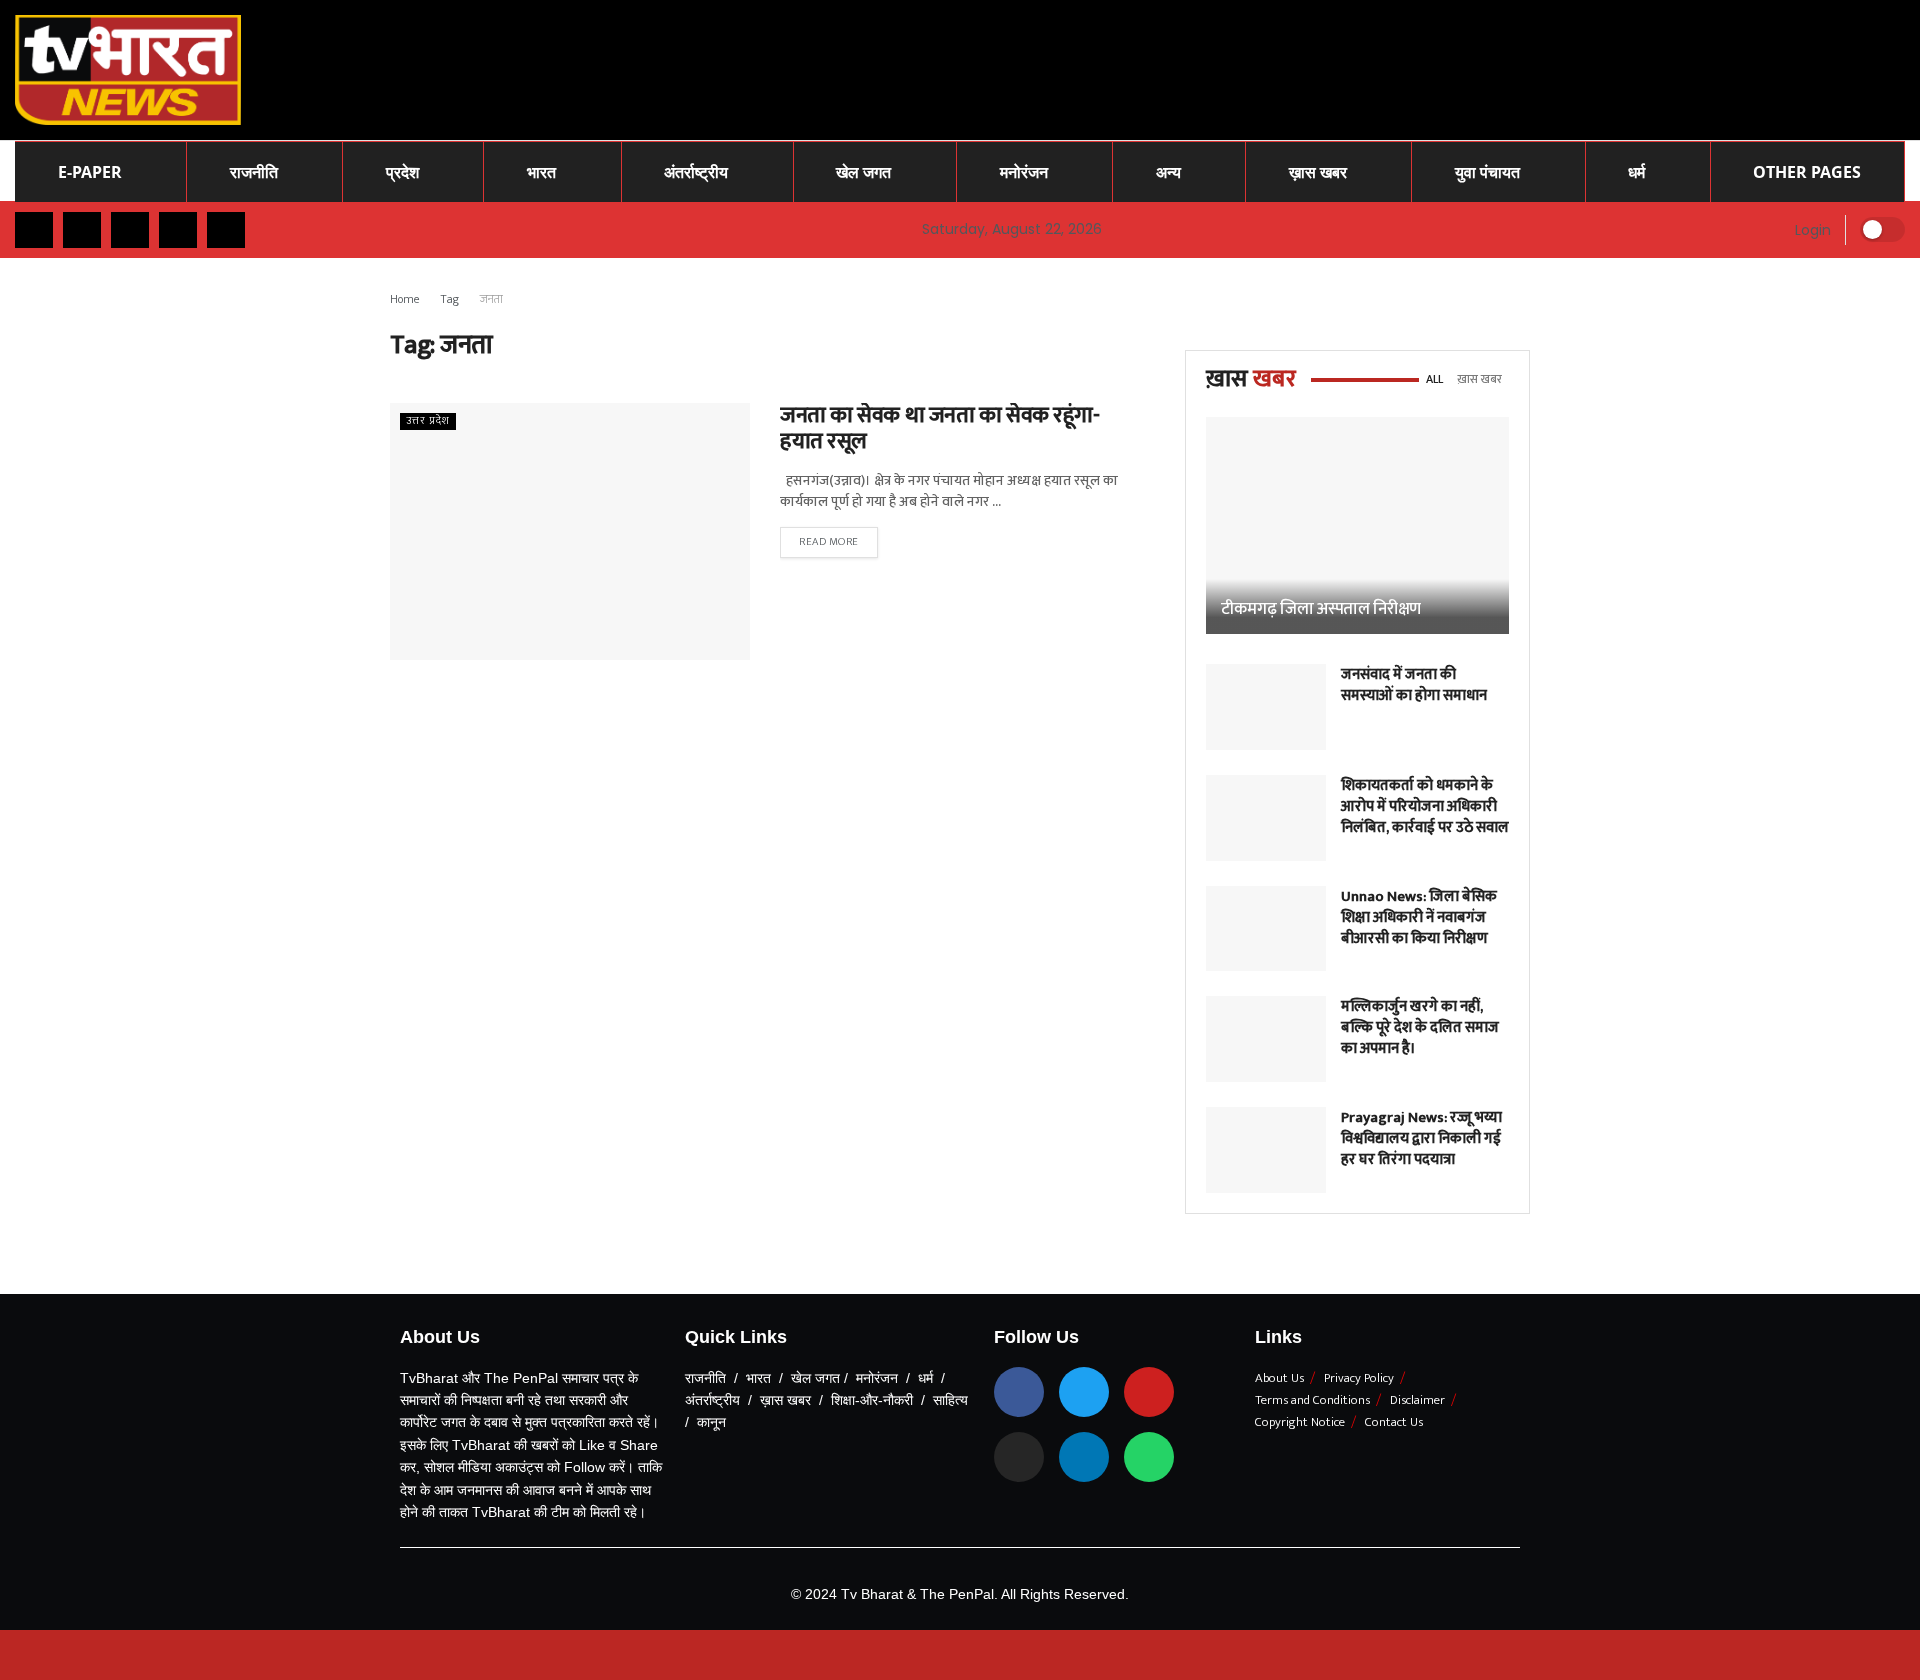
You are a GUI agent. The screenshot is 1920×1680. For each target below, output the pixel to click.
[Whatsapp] (1149, 1457)
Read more (829, 542)
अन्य (1168, 172)
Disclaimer (1417, 1400)
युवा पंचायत (1487, 172)
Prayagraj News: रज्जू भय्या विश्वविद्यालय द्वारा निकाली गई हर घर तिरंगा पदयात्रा (1421, 1138)
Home (405, 299)
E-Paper (90, 172)
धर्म (1636, 172)
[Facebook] (1019, 1392)
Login (1811, 230)
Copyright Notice (1300, 1422)
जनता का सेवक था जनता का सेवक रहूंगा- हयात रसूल (940, 428)
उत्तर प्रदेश (428, 421)
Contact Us (1394, 1422)
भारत (541, 172)
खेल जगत (863, 172)
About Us (1279, 1378)
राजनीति (254, 172)
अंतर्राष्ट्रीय (696, 172)
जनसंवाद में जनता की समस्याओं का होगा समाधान (1414, 685)
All (1434, 379)
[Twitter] (1084, 1392)
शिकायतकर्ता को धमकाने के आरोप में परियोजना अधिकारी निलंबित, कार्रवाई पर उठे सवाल (1425, 806)
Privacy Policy (1359, 1378)
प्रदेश (402, 172)
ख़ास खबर (1318, 172)
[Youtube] (1149, 1392)
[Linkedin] (1084, 1457)
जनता (491, 299)
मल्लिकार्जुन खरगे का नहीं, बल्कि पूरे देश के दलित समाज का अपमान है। (1420, 1027)
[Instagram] (1019, 1457)
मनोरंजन (1024, 172)
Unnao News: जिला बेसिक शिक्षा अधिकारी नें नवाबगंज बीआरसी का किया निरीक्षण (1419, 917)
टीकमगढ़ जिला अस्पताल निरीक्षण (1321, 609)
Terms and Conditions (1312, 1400)
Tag (450, 299)
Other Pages (1807, 172)
